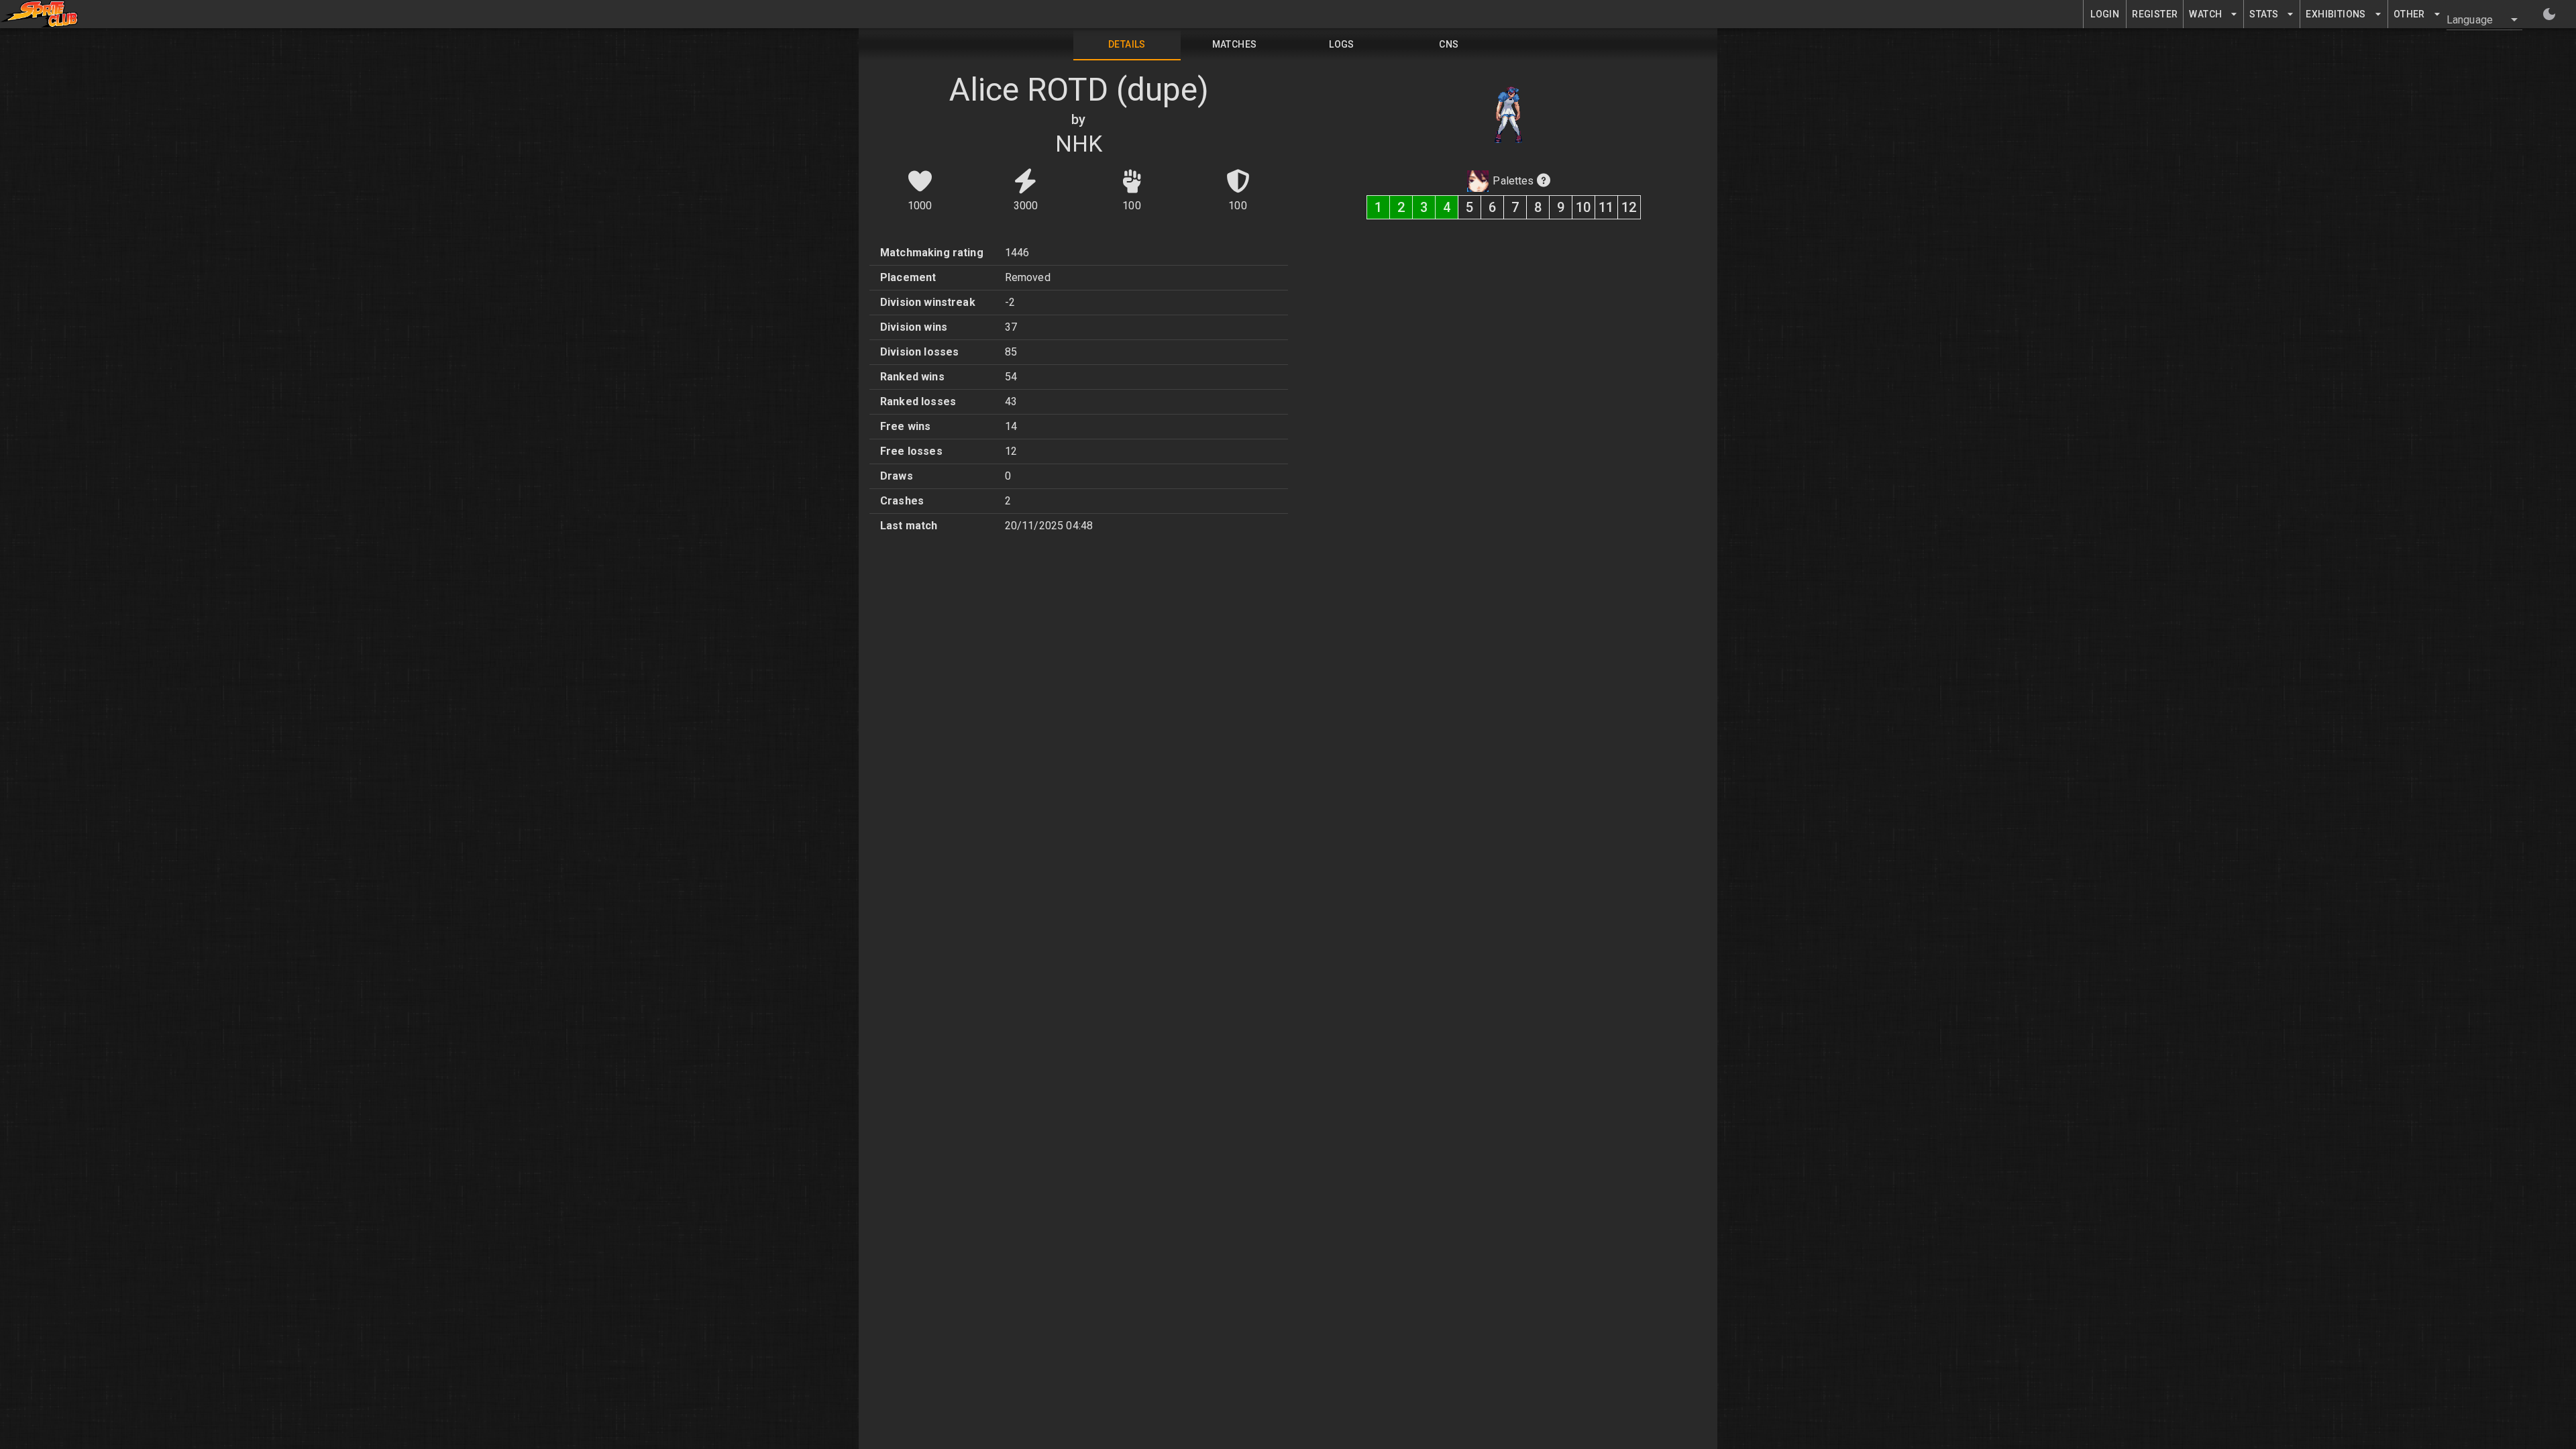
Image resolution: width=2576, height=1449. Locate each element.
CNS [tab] (1449, 44)
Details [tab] (1127, 44)
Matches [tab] (1235, 44)
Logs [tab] (1342, 44)
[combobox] (2476, 19)
